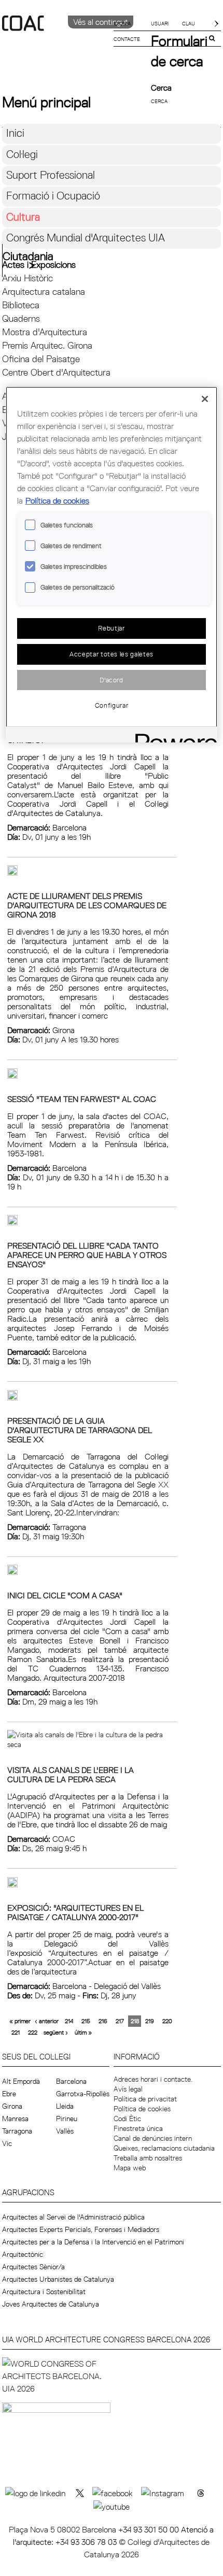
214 (69, 2021)
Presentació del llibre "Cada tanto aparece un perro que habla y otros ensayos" (87, 1255)
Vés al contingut (101, 22)
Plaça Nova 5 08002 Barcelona (64, 2529)
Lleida (65, 2106)
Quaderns (21, 318)
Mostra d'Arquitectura (45, 332)
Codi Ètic (127, 2119)
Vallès (65, 2131)
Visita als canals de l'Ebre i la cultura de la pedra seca (71, 1774)
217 (120, 2021)
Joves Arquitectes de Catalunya (51, 2304)
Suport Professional (51, 175)
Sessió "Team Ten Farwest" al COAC (82, 1099)
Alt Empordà (21, 2081)
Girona (12, 2106)
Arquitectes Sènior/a (33, 2267)
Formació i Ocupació (53, 196)
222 (33, 2032)
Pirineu (67, 2119)
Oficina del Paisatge (41, 359)
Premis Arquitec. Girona (47, 345)
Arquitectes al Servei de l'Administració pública (73, 2217)
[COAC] (57, 41)
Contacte (127, 39)
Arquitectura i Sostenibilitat (44, 2292)
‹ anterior (47, 2021)
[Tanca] (205, 399)
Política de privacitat (145, 2099)
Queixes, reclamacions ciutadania (164, 2148)
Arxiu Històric (27, 278)
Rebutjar (111, 628)
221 (16, 2032)
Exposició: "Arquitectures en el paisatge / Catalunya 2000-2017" (75, 1912)
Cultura (23, 217)
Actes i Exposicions (39, 264)
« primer (20, 2021)
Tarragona (17, 2131)
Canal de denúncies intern (153, 2138)
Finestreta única (138, 2128)
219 (150, 2021)
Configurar (112, 705)
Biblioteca (21, 305)
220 (167, 2021)
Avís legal (128, 2089)
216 (103, 2021)
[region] (112, 564)
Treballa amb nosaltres (148, 2158)
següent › (56, 2032)
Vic (7, 2143)
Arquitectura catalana (44, 291)
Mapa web (130, 2168)
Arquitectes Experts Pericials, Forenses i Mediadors (81, 2229)
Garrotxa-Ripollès (83, 2094)
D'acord (112, 680)
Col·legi (22, 154)
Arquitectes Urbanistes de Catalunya (58, 2279)
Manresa (15, 2119)
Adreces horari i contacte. (153, 2079)
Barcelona (71, 2081)
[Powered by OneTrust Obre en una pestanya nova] (173, 736)
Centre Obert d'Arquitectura (56, 372)
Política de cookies (142, 2109)
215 (86, 2021)
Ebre (9, 2094)
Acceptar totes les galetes (112, 654)
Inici (15, 133)
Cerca (161, 88)
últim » (83, 2032)
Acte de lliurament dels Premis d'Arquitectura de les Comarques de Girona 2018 (87, 905)
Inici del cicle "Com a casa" (65, 1595)
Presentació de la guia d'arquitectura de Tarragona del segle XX (80, 1430)
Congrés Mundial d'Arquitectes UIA (86, 238)
